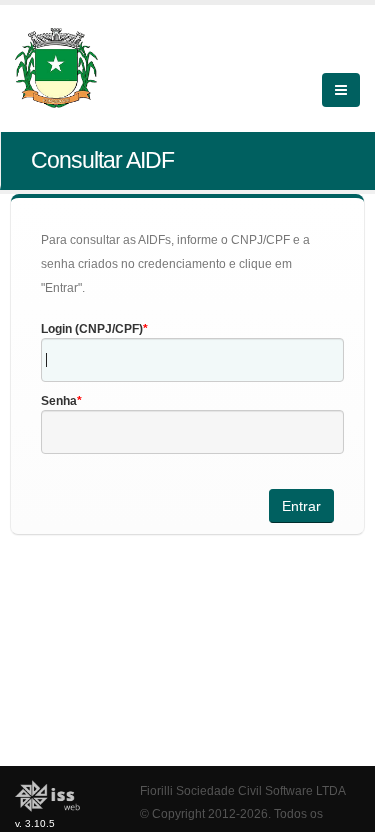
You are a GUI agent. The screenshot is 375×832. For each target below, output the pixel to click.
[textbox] (192, 360)
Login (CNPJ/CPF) (92, 329)
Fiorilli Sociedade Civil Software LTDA (243, 790)
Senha (59, 401)
